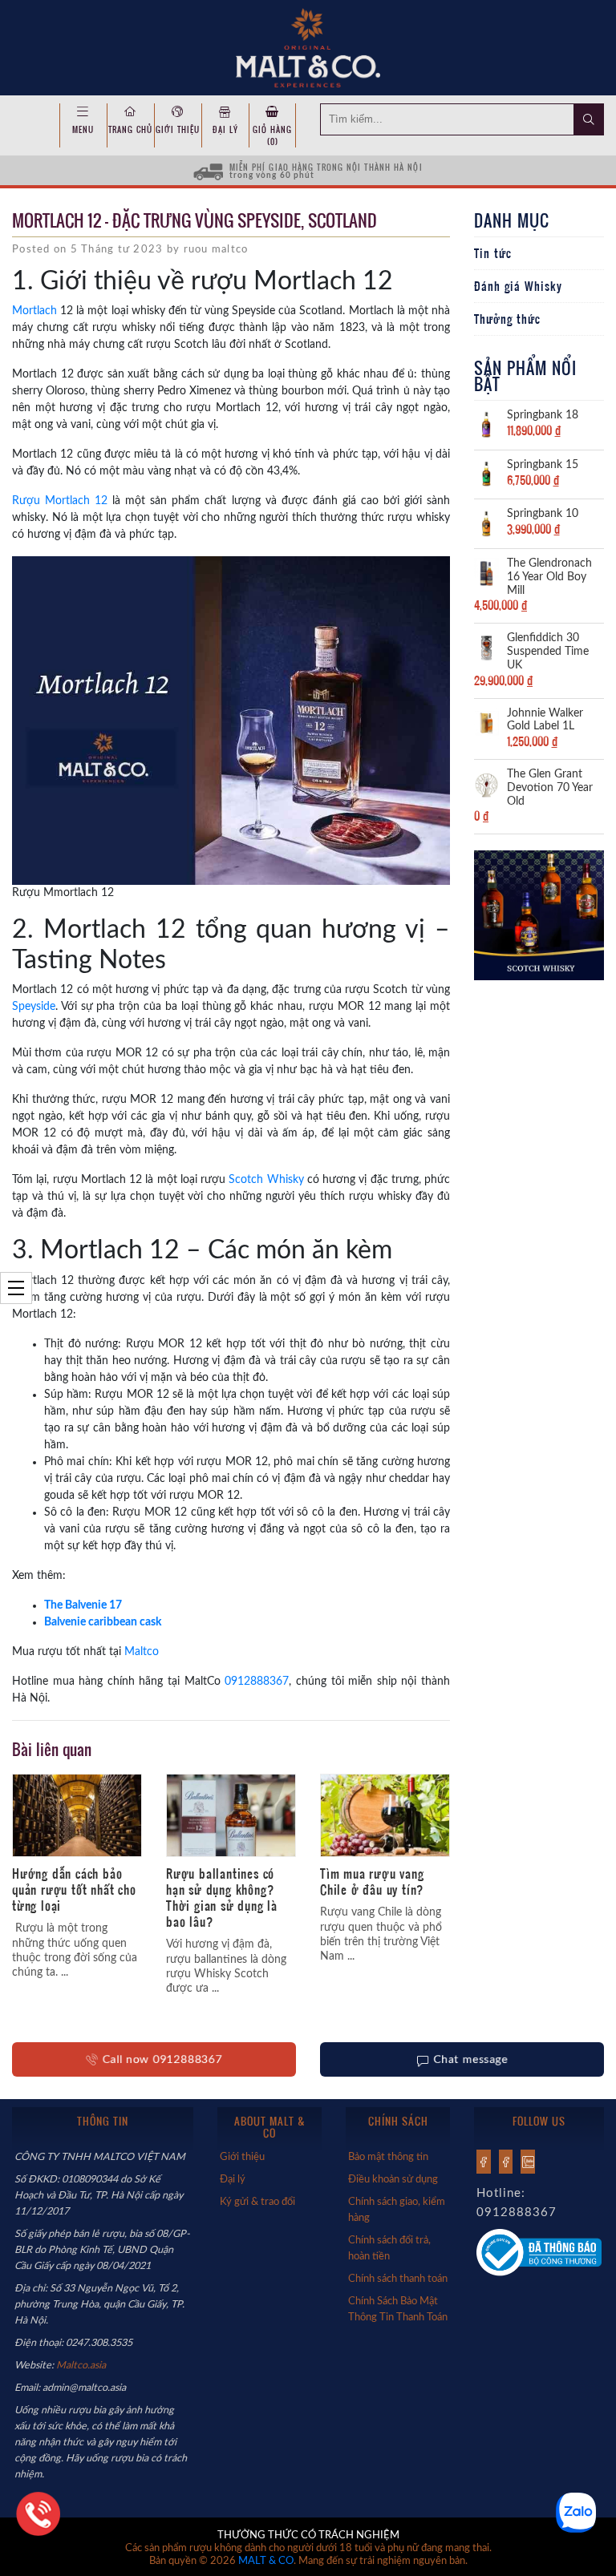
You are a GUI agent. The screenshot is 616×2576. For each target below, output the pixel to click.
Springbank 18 (543, 415)
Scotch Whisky (266, 1180)
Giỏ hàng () (272, 135)
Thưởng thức (507, 319)
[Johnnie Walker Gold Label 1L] (486, 721)
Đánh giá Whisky (518, 286)
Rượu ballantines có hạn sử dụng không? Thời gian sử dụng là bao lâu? (222, 1897)
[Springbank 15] (486, 473)
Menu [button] (83, 129)
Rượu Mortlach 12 (60, 501)
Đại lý (225, 129)
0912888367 (257, 1682)
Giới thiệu (178, 129)
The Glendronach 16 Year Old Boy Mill (549, 577)
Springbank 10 (543, 514)
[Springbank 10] (486, 523)
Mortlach (34, 311)
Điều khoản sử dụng (393, 2179)
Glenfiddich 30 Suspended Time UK (548, 652)
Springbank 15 (543, 465)
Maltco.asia (82, 2365)
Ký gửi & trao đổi (257, 2202)
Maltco (142, 1652)
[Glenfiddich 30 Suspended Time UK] (486, 647)
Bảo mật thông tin (388, 2157)
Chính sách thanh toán (398, 2279)
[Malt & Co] (308, 46)
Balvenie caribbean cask (103, 1622)
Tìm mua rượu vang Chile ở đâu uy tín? (372, 1881)
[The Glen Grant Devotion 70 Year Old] (486, 783)
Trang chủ (130, 129)
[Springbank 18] (486, 424)
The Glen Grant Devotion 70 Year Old (550, 788)
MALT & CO (266, 2561)
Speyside (34, 1007)
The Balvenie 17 (83, 1605)
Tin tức (493, 253)
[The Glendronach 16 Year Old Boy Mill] (486, 572)
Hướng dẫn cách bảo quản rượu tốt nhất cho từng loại (74, 1889)
